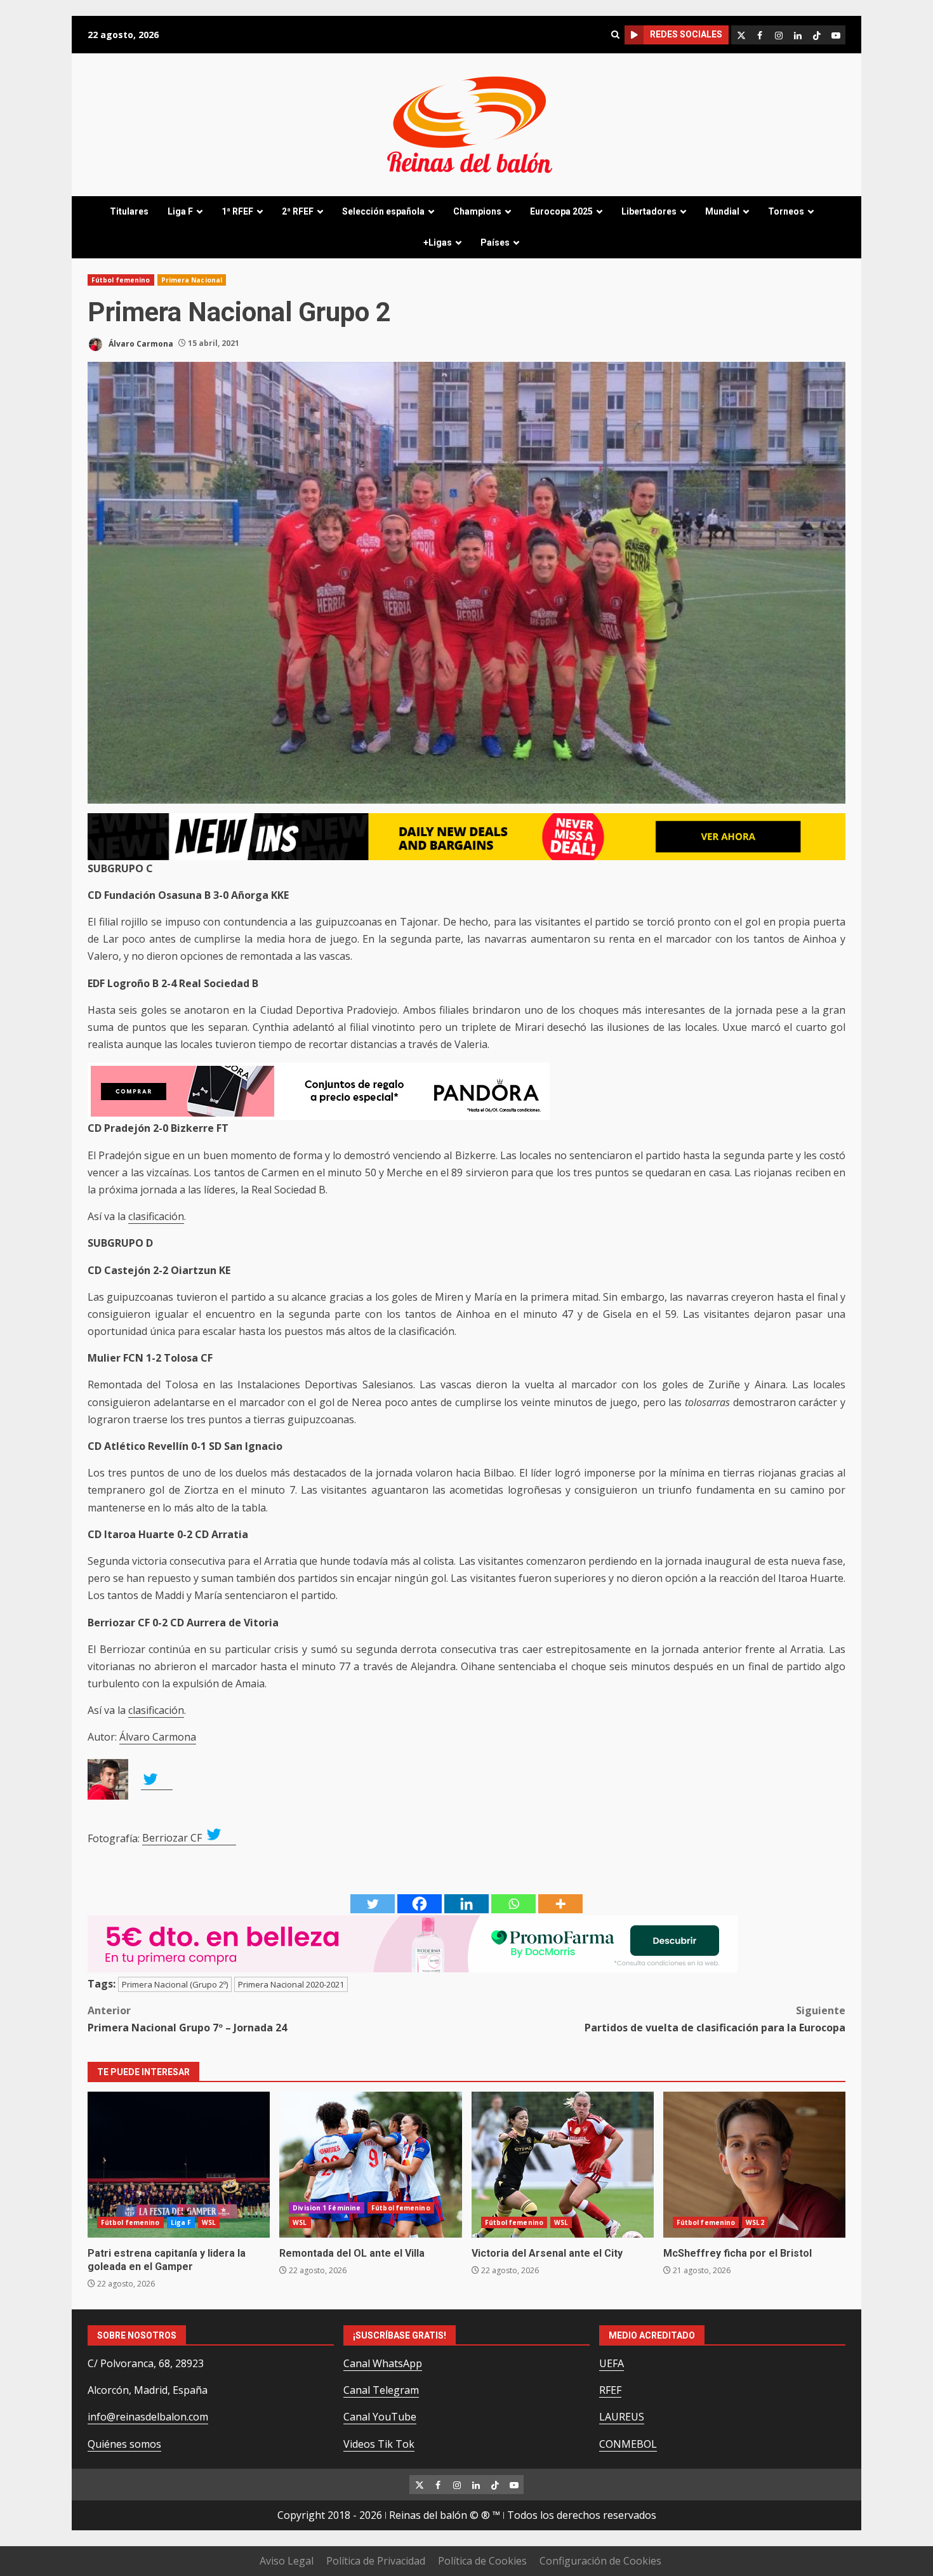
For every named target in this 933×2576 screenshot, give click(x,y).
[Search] (615, 35)
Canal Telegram (381, 2390)
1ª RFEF (237, 211)
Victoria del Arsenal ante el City (563, 2165)
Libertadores (649, 211)
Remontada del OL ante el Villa (370, 2165)
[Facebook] (420, 1904)
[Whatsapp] (513, 1904)
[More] (560, 1904)
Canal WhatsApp (383, 2363)
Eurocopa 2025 (561, 211)
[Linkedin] (466, 1904)
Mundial (722, 211)
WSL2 (755, 2222)
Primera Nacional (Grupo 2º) (175, 1984)
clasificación (156, 1216)
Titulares (129, 211)
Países (495, 242)
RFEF (610, 2390)
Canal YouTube (380, 2417)
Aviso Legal (287, 2561)
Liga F (180, 211)
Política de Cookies (482, 2561)
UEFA (612, 2363)
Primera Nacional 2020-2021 (291, 1984)
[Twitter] (373, 1904)
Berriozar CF (173, 1838)
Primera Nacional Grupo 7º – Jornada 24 (187, 2019)
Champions (477, 211)
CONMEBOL (628, 2444)
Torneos (786, 211)
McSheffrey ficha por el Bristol (754, 2165)
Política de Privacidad (376, 2561)
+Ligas (438, 242)
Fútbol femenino (121, 280)
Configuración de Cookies (600, 2561)
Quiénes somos (124, 2444)
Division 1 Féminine (327, 2208)
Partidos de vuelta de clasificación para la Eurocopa (715, 2019)
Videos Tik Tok (379, 2444)
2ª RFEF (298, 211)
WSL (209, 2222)
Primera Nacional (192, 280)
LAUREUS (622, 2417)
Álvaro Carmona (140, 343)
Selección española (383, 211)
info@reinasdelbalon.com (148, 2417)
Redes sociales (686, 34)
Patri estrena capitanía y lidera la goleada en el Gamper (179, 2165)
